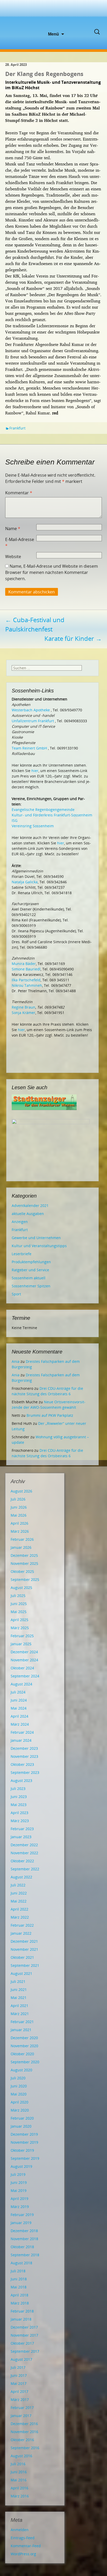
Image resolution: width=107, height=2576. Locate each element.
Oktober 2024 (22, 1668)
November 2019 (24, 2142)
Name (13, 529)
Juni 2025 (19, 1604)
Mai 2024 (19, 1708)
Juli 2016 (18, 2464)
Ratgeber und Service (30, 1270)
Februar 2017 (22, 2408)
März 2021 (20, 2014)
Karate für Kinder (73, 638)
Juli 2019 (18, 2174)
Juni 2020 (19, 2086)
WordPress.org (23, 2554)
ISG (15, 820)
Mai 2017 (19, 2383)
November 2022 (24, 1853)
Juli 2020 (18, 2078)
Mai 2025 (19, 1612)
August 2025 (21, 1588)
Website (13, 557)
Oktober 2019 (22, 2150)
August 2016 (21, 2456)
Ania (16, 1361)
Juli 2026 (18, 1499)
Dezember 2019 (24, 2134)
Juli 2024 (18, 1692)
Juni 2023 (19, 1797)
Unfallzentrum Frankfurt (33, 721)
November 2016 (24, 2432)
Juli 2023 (18, 1789)
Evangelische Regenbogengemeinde (43, 810)
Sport (16, 1294)
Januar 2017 (21, 2416)
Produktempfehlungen (31, 1262)
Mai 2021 (19, 1998)
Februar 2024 (22, 1732)
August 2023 (21, 1780)
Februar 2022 (22, 1925)
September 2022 (25, 1869)
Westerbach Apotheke (31, 710)
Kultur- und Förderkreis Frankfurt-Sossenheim (52, 815)
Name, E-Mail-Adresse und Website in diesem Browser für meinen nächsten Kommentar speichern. (52, 572)
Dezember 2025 (24, 1555)
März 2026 (20, 1531)
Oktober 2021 (22, 1957)
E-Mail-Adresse (20, 543)
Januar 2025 (21, 1644)
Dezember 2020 (24, 2038)
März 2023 (20, 1821)
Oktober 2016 (22, 2440)
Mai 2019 (19, 2190)
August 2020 (21, 2070)
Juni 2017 (19, 2375)
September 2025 (25, 1579)
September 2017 (25, 2351)
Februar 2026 (22, 1539)
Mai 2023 (19, 1805)
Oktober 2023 (22, 1764)
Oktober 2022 (22, 1861)
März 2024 (20, 1724)
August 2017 (21, 2359)
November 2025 (24, 1563)
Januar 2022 (21, 1933)
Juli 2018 (18, 2271)
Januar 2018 (21, 2319)
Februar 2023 (22, 1829)
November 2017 (24, 2335)
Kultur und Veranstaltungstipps (39, 1246)
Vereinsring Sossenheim (33, 826)
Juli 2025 (18, 1596)
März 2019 (20, 2207)
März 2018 (20, 2303)
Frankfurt (17, 428)
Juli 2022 (18, 1885)
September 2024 (25, 1676)
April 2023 (19, 1813)
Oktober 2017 (22, 2343)
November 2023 (24, 1756)
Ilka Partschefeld (26, 980)
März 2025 (20, 1628)
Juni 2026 (19, 1507)
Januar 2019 (21, 2223)
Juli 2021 (18, 1981)
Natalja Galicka (25, 882)
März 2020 (20, 2110)
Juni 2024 (19, 1700)
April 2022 (19, 1909)
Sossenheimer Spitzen (31, 1286)
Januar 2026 (21, 1547)
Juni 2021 (19, 1990)
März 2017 (20, 2400)
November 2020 (24, 2046)
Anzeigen (20, 1222)
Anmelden (20, 2530)
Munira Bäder (24, 964)
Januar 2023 (21, 1837)
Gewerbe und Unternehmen (36, 1238)
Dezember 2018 (24, 2231)
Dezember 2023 (24, 1748)
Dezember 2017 (24, 2327)
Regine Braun (24, 1007)
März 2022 (20, 1917)
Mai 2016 (19, 2480)
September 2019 (25, 2158)
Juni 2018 (19, 2279)
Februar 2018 (22, 2311)
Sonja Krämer (24, 1013)
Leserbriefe (22, 1254)
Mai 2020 (19, 2094)
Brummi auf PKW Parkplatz (50, 1415)
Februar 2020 (22, 2118)
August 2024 (21, 1684)
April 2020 (19, 2102)
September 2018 (25, 2255)
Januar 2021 (21, 2030)
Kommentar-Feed (26, 2546)
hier (35, 771)
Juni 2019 (19, 2182)
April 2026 (19, 1523)
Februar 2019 (22, 2215)
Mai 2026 (19, 1515)
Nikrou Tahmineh (27, 985)
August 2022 (21, 1877)
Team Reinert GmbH (29, 748)
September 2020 (25, 2062)
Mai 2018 (19, 2287)
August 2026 (21, 1491)
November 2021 (24, 1949)
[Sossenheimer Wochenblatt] (53, 16)
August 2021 (21, 1973)
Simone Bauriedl (26, 969)
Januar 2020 (21, 2126)
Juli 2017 (18, 2367)
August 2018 (21, 2263)
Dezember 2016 (24, 2424)
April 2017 (19, 2391)
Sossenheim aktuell (29, 1278)
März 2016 (20, 2496)
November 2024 (24, 1660)
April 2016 (19, 2488)
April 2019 (19, 2199)
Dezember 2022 (24, 1845)
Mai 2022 (19, 1901)
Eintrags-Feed (23, 2538)
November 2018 (24, 2239)
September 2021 (25, 1965)
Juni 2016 (19, 2472)
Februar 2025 (22, 1636)
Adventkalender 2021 (30, 1206)
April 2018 (19, 2295)
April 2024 (19, 1716)
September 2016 (25, 2448)
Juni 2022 (19, 1893)
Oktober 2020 (22, 2054)
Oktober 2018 (22, 2247)
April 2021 (19, 2006)
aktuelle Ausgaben (28, 1214)
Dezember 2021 (24, 1941)
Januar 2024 (21, 1740)
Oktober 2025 (22, 1571)
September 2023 (25, 1772)
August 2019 (21, 2166)
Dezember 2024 (24, 1652)
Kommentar (19, 493)
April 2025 (19, 1620)
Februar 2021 (22, 2022)
